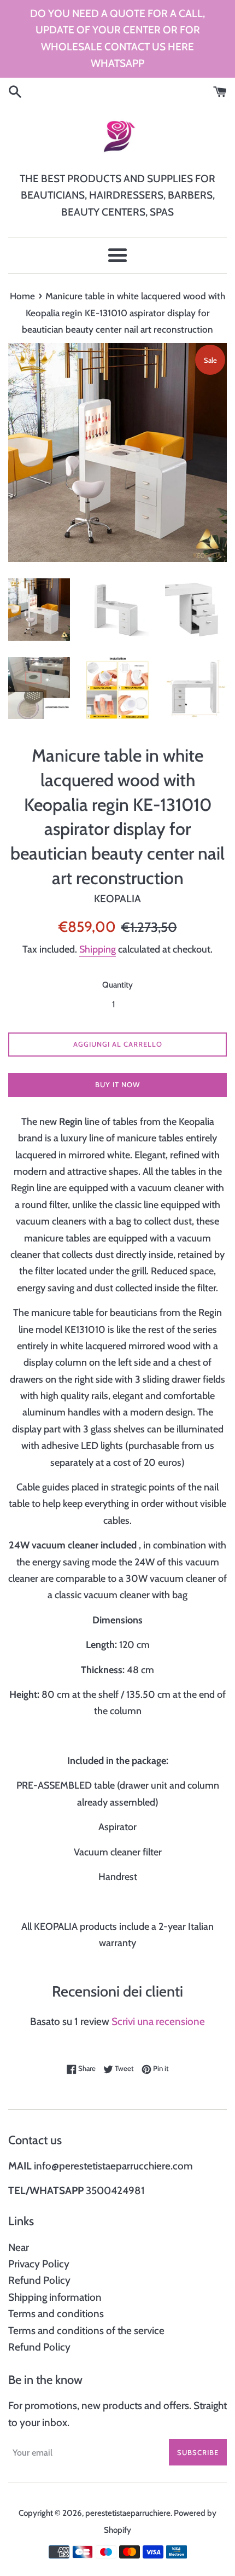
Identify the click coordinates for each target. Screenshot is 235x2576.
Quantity (117, 985)
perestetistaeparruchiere (128, 2513)
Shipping (98, 949)
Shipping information (55, 2297)
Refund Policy (39, 2280)
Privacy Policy (39, 2264)
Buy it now (117, 1084)
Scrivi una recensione (158, 2021)
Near (19, 2247)
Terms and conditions (56, 2314)
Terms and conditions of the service (86, 2331)
